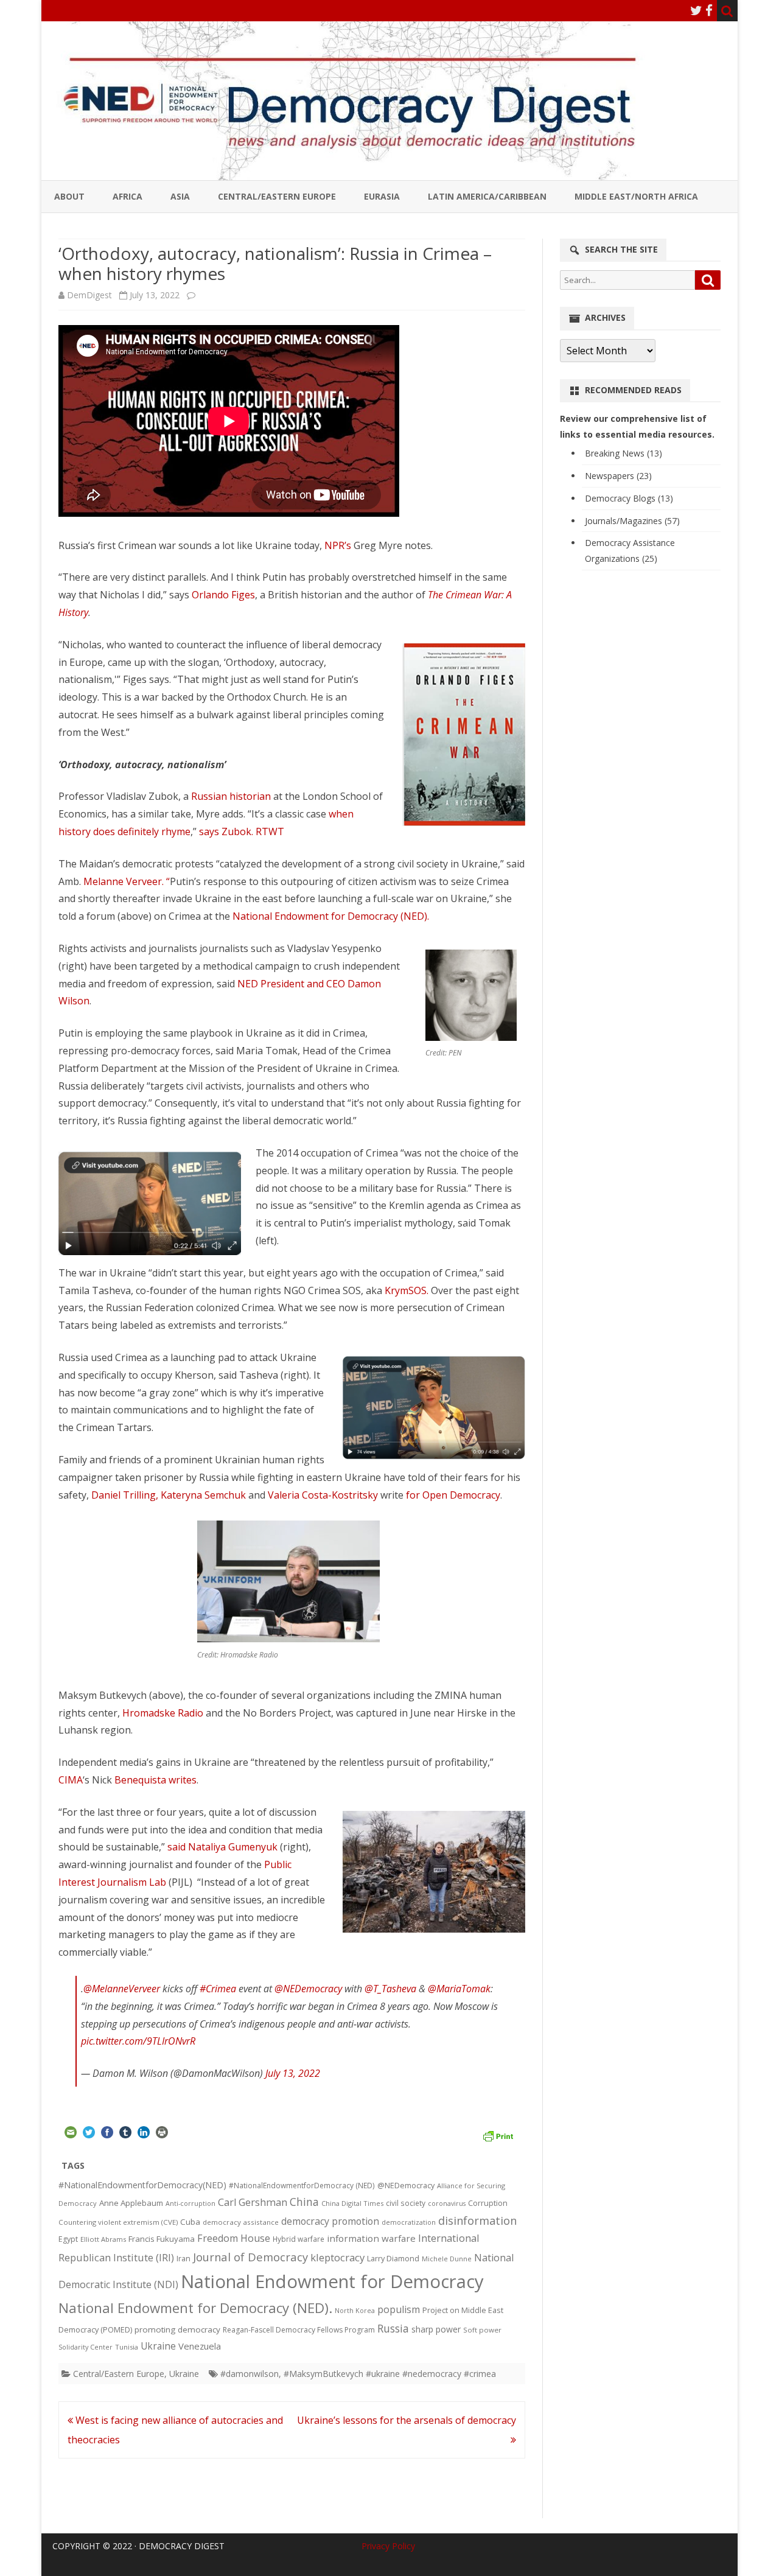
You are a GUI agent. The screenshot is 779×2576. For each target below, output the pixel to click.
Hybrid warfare (299, 2239)
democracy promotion (330, 2221)
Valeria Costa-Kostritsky (323, 1495)
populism (399, 2309)
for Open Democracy (453, 1495)
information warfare (371, 2238)
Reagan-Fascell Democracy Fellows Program (299, 2330)
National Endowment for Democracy (332, 2281)
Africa (128, 196)
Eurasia (382, 196)
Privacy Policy (388, 2546)
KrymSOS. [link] (407, 1290)
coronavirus (447, 2203)
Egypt (68, 2239)
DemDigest (89, 295)
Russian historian (231, 796)
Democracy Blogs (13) (629, 498)
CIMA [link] (71, 1780)
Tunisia (127, 2347)
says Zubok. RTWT (242, 831)
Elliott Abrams (103, 2239)
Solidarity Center (86, 2347)
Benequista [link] (141, 1780)
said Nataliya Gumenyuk (222, 1847)
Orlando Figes (223, 595)
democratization (409, 2222)
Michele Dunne (447, 2259)
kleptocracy (337, 2257)
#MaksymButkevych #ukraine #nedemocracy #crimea (390, 2374)
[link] (312, 1375)
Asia (180, 196)
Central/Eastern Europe (277, 196)
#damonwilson (250, 2374)
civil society (406, 2203)
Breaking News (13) (624, 453)
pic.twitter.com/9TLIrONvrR (138, 2041)
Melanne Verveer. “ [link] (127, 881)
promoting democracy (177, 2329)
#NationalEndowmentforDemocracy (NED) (302, 2186)
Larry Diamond (393, 2258)
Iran (183, 2259)
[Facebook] (709, 10)
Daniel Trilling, (126, 1495)
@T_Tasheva (390, 1989)
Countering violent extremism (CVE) (118, 2222)
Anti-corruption (190, 2203)
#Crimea (218, 1989)
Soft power (482, 2330)
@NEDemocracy (308, 1989)
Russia (393, 2328)
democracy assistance (241, 2222)
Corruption (488, 2203)
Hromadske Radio (163, 1713)
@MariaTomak (459, 1989)
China (304, 2202)
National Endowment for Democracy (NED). (331, 916)
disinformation (477, 2221)
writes (183, 1780)
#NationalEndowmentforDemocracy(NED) (142, 2185)
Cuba (190, 2222)
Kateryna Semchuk (204, 1495)
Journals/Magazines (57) (632, 521)
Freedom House (234, 2238)
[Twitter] (696, 10)
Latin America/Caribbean (487, 196)
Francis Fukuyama (162, 2239)
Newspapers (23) (618, 476)
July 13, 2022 (293, 2073)
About (69, 196)
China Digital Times (352, 2203)
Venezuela (200, 2346)
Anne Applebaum (131, 2203)
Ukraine (158, 2346)
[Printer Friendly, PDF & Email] (498, 2134)
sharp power (436, 2329)
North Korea (355, 2311)
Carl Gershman (253, 2202)
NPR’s (339, 545)
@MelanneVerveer (122, 1989)
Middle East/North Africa (636, 196)
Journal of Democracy (250, 2257)
